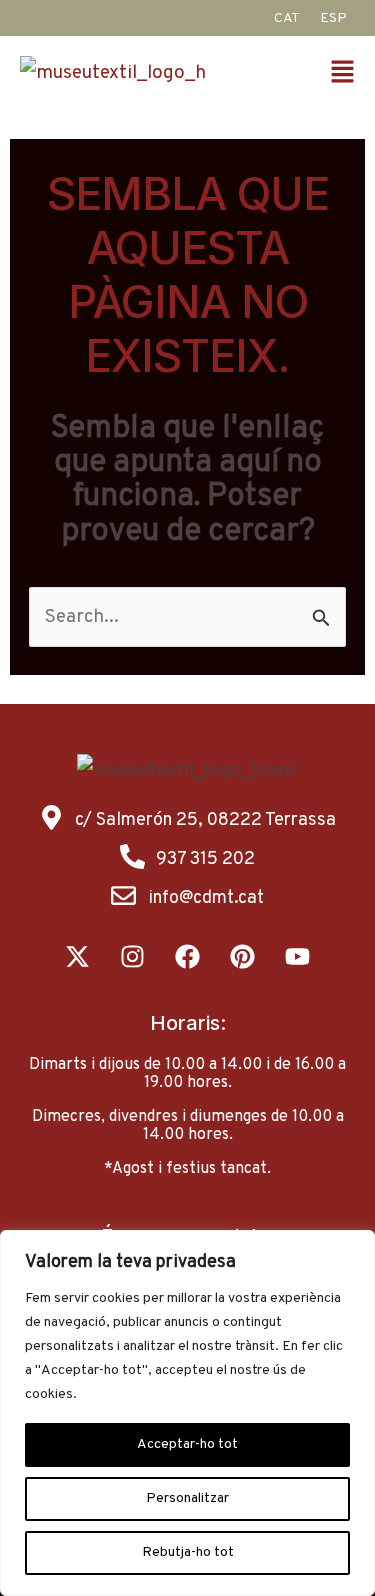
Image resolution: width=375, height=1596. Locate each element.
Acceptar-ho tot (187, 1444)
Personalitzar (187, 1498)
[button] (348, 74)
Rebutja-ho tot (188, 1552)
